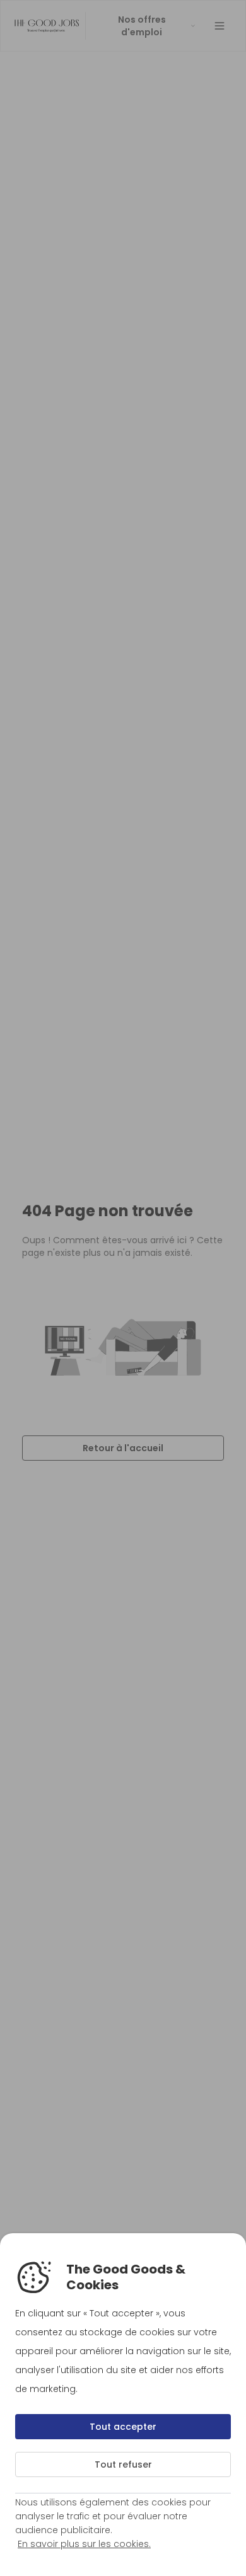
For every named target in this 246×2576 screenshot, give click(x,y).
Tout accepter (123, 2427)
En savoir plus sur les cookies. (84, 2544)
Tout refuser (123, 2464)
